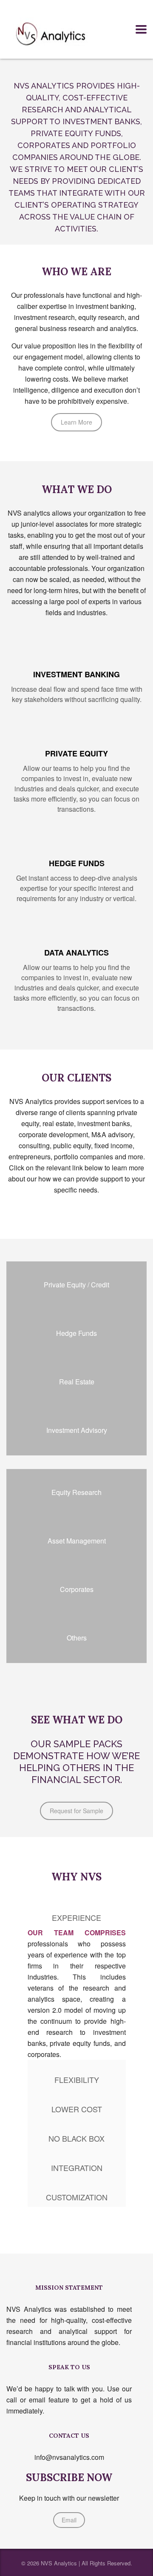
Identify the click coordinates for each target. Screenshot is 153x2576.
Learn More (76, 422)
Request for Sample (76, 1811)
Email (69, 2520)
